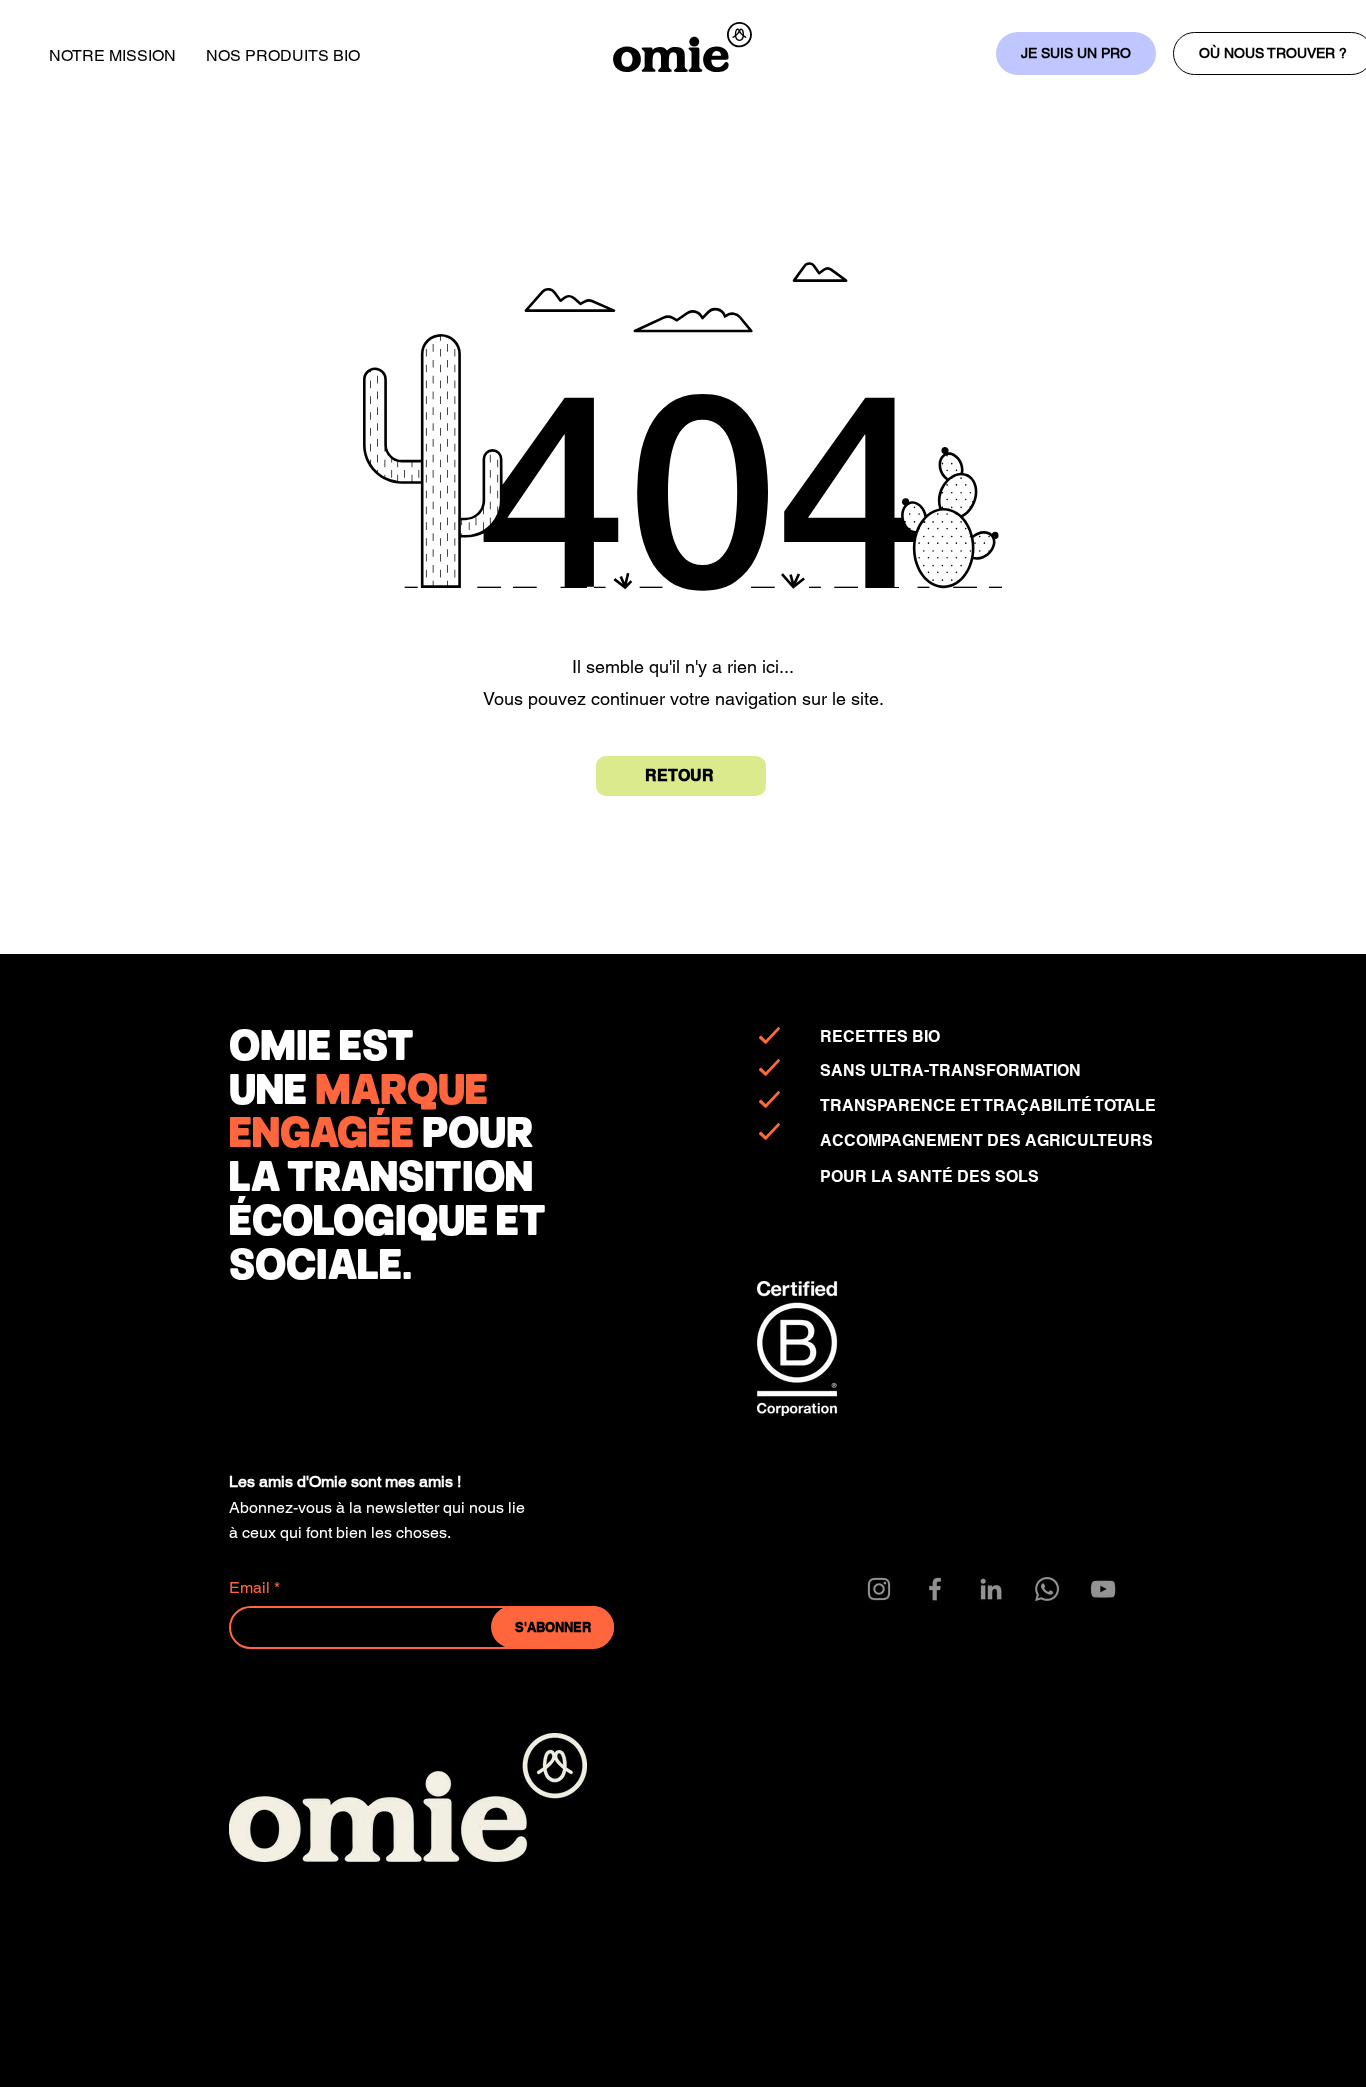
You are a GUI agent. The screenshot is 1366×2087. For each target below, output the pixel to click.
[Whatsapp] (1047, 1589)
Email (249, 1588)
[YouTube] (1103, 1589)
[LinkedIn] (991, 1589)
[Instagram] (879, 1589)
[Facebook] (935, 1589)
